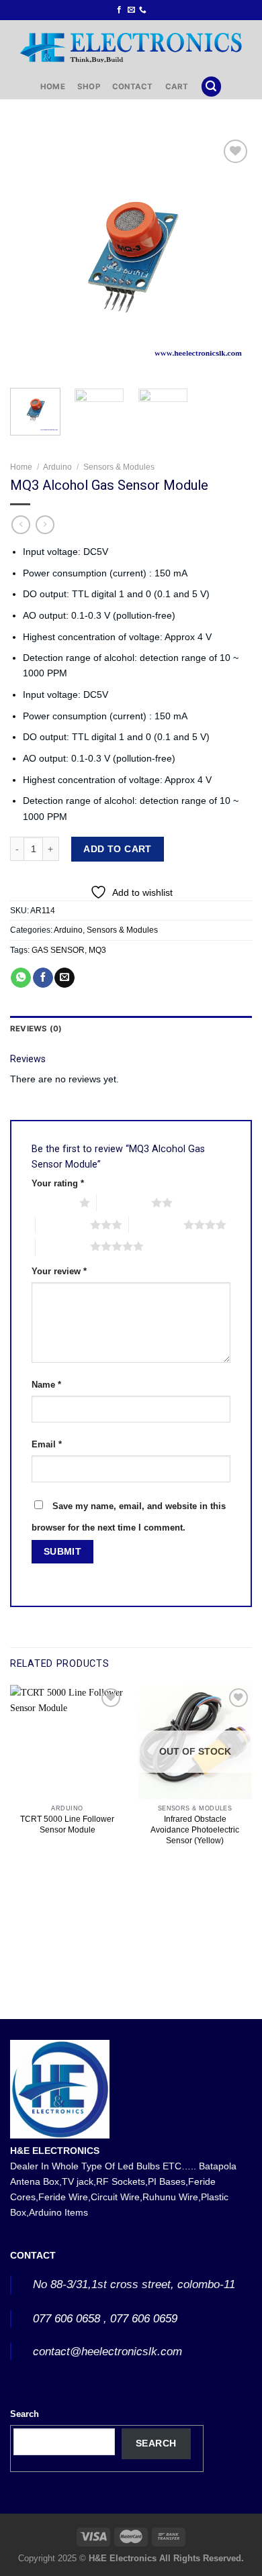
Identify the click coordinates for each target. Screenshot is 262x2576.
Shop (89, 87)
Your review (59, 1271)
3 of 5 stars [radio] (63, 1225)
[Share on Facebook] (43, 978)
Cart (177, 87)
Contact (133, 87)
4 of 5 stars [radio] (156, 1225)
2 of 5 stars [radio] (124, 1202)
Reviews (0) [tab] (36, 1029)
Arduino (57, 467)
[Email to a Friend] (64, 978)
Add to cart (118, 849)
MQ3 (97, 950)
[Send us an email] (131, 10)
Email (47, 1444)
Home (53, 87)
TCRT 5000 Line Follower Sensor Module (67, 1824)
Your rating (58, 1183)
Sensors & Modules (119, 467)
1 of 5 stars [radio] (52, 1202)
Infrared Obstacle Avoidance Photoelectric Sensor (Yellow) (195, 1830)
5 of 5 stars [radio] (63, 1246)
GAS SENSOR (58, 950)
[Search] (211, 87)
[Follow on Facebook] (119, 10)
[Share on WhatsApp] (21, 978)
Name (46, 1385)
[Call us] (143, 10)
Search (25, 2414)
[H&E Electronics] (131, 47)
